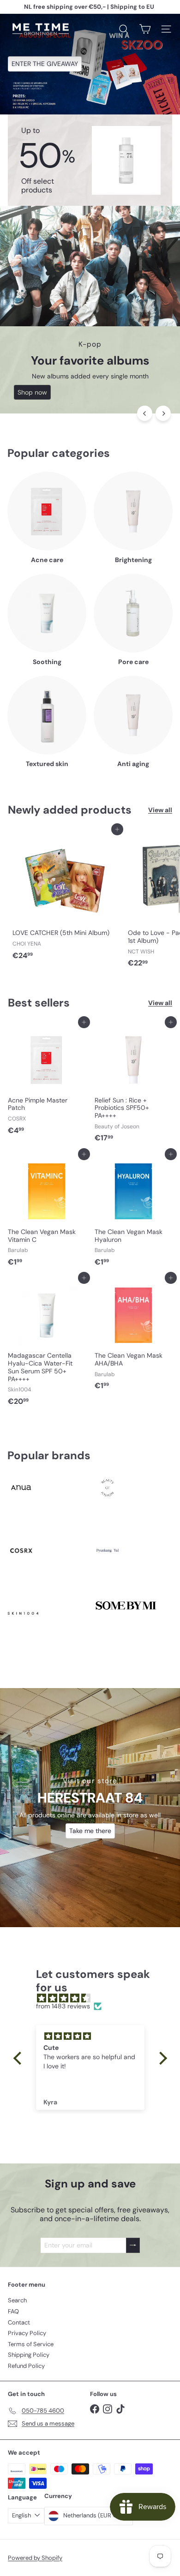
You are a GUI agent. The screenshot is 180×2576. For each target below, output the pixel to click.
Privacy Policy (27, 2333)
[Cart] (145, 29)
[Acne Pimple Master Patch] (47, 1080)
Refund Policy (26, 2366)
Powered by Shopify (35, 2558)
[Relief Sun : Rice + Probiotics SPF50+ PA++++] (133, 1084)
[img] (95, 1998)
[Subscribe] (133, 2245)
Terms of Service (31, 2344)
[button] (19, 2058)
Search (17, 2300)
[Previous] (145, 413)
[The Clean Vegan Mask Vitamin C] (47, 1212)
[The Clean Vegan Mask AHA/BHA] (133, 1336)
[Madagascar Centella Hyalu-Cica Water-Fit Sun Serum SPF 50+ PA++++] (47, 1344)
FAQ (13, 2311)
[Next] (163, 413)
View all (160, 810)
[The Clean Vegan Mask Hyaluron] (133, 1212)
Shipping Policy (29, 2355)
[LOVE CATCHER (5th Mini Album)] (66, 896)
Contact (19, 2322)
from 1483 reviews (63, 2006)
